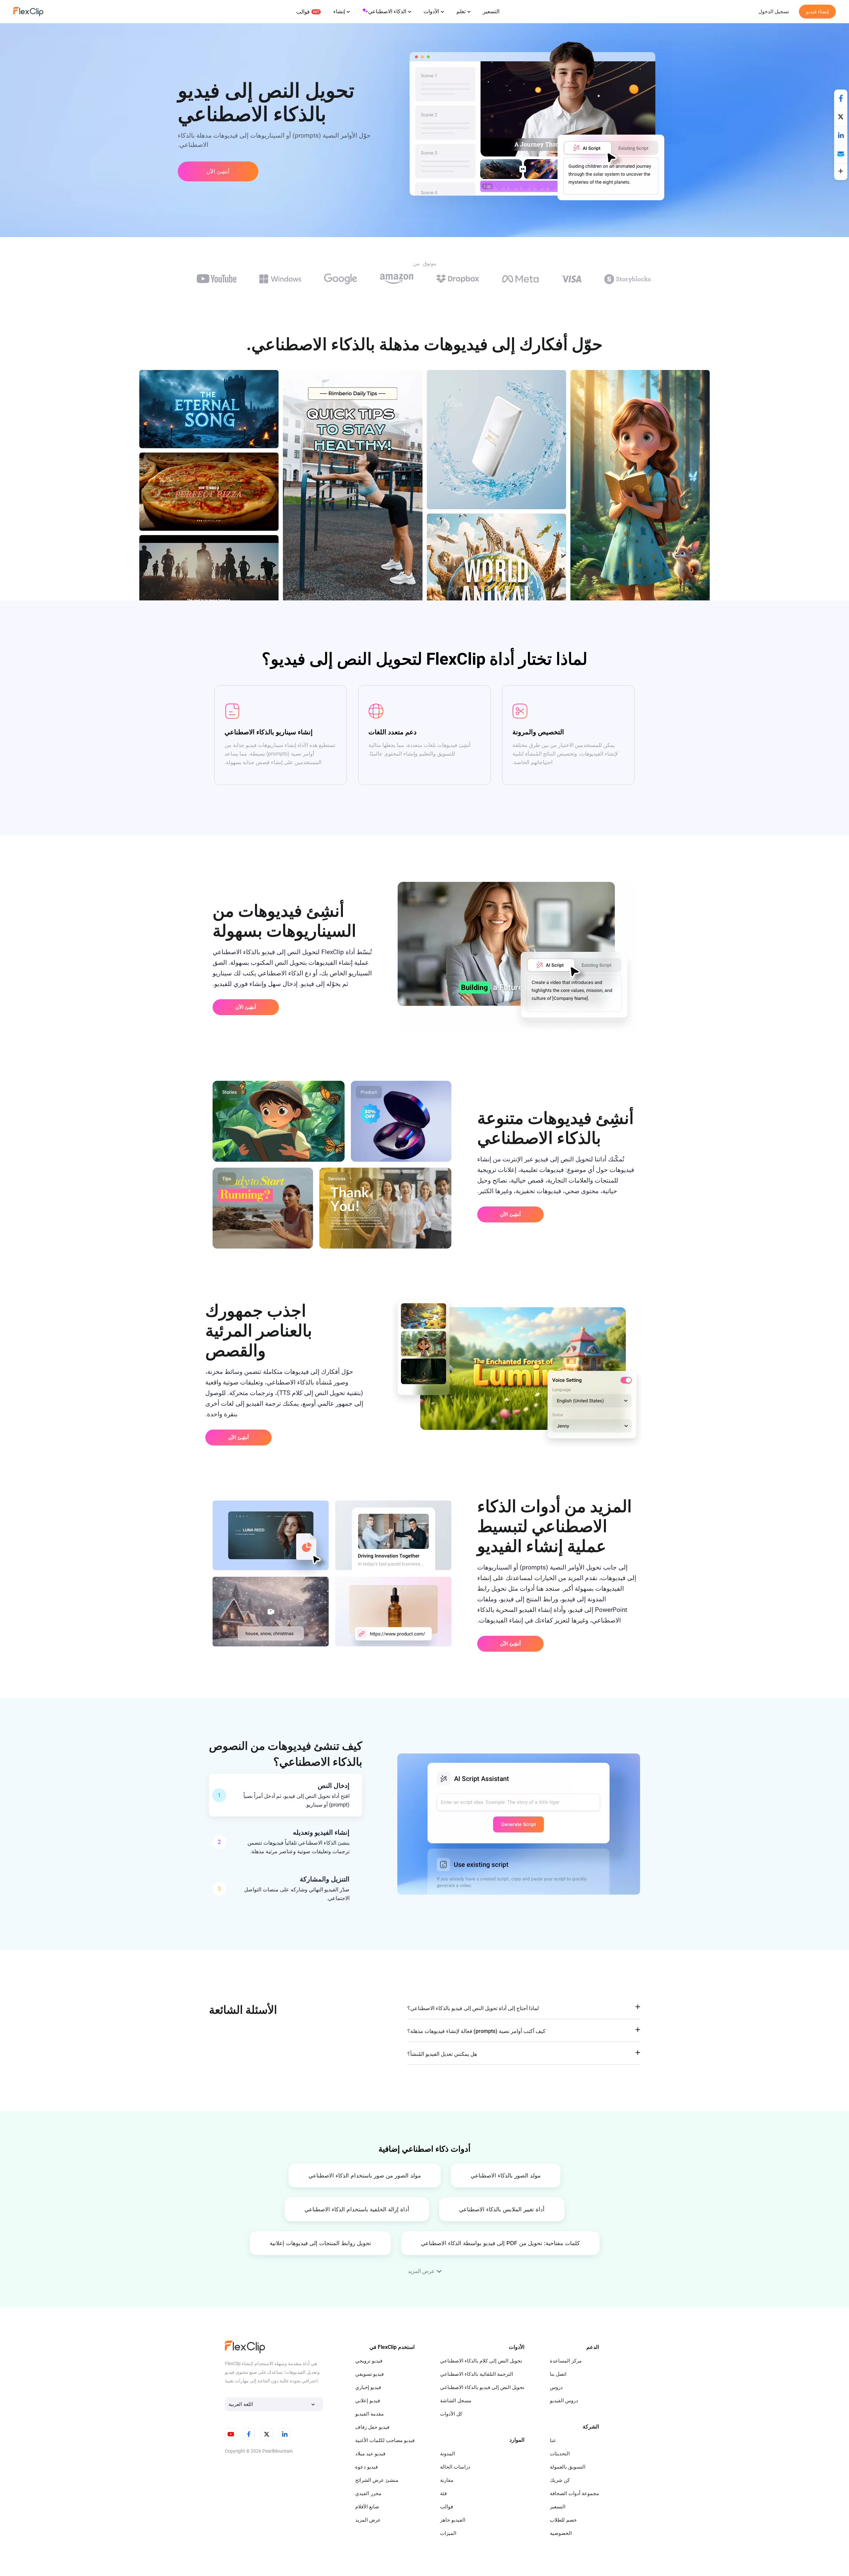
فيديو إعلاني (368, 2401)
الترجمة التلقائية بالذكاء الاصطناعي (477, 2374)
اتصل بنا (558, 2374)
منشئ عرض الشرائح (377, 2480)
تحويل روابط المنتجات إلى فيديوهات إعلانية (320, 2243)
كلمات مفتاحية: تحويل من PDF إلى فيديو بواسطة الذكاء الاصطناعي (500, 2243)
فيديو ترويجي (369, 2361)
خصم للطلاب (563, 2520)
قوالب (303, 12)
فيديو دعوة (366, 2467)
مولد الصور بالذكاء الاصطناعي (506, 2176)
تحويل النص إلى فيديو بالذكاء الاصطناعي (482, 2387)
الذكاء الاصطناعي (387, 11)
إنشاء (339, 11)
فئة (443, 2493)
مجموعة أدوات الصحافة (574, 2493)
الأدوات (431, 11)
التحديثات (560, 2454)
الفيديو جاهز (453, 2520)
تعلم (461, 11)
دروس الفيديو (564, 2401)
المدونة (448, 2454)
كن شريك (560, 2480)
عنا (553, 2440)
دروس (556, 2387)
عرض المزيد (368, 2520)
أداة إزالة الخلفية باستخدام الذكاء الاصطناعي (357, 2209)
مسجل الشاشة (456, 2401)
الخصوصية (561, 2533)
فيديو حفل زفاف (372, 2427)
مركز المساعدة (566, 2361)
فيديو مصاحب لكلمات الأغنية (385, 2440)
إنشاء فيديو (817, 12)
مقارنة (447, 2480)
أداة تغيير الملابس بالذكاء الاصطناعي (502, 2209)
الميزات (448, 2533)
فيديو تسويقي (369, 2374)
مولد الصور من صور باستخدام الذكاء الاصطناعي (365, 2176)
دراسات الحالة (455, 2467)
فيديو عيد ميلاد (370, 2454)
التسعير (491, 11)
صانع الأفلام (367, 2507)
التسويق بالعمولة (568, 2467)
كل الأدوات (451, 2414)
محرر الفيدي (368, 2493)
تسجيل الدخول (774, 12)
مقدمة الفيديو (369, 2414)
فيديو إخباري (368, 2387)
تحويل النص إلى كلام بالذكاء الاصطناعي (481, 2361)
